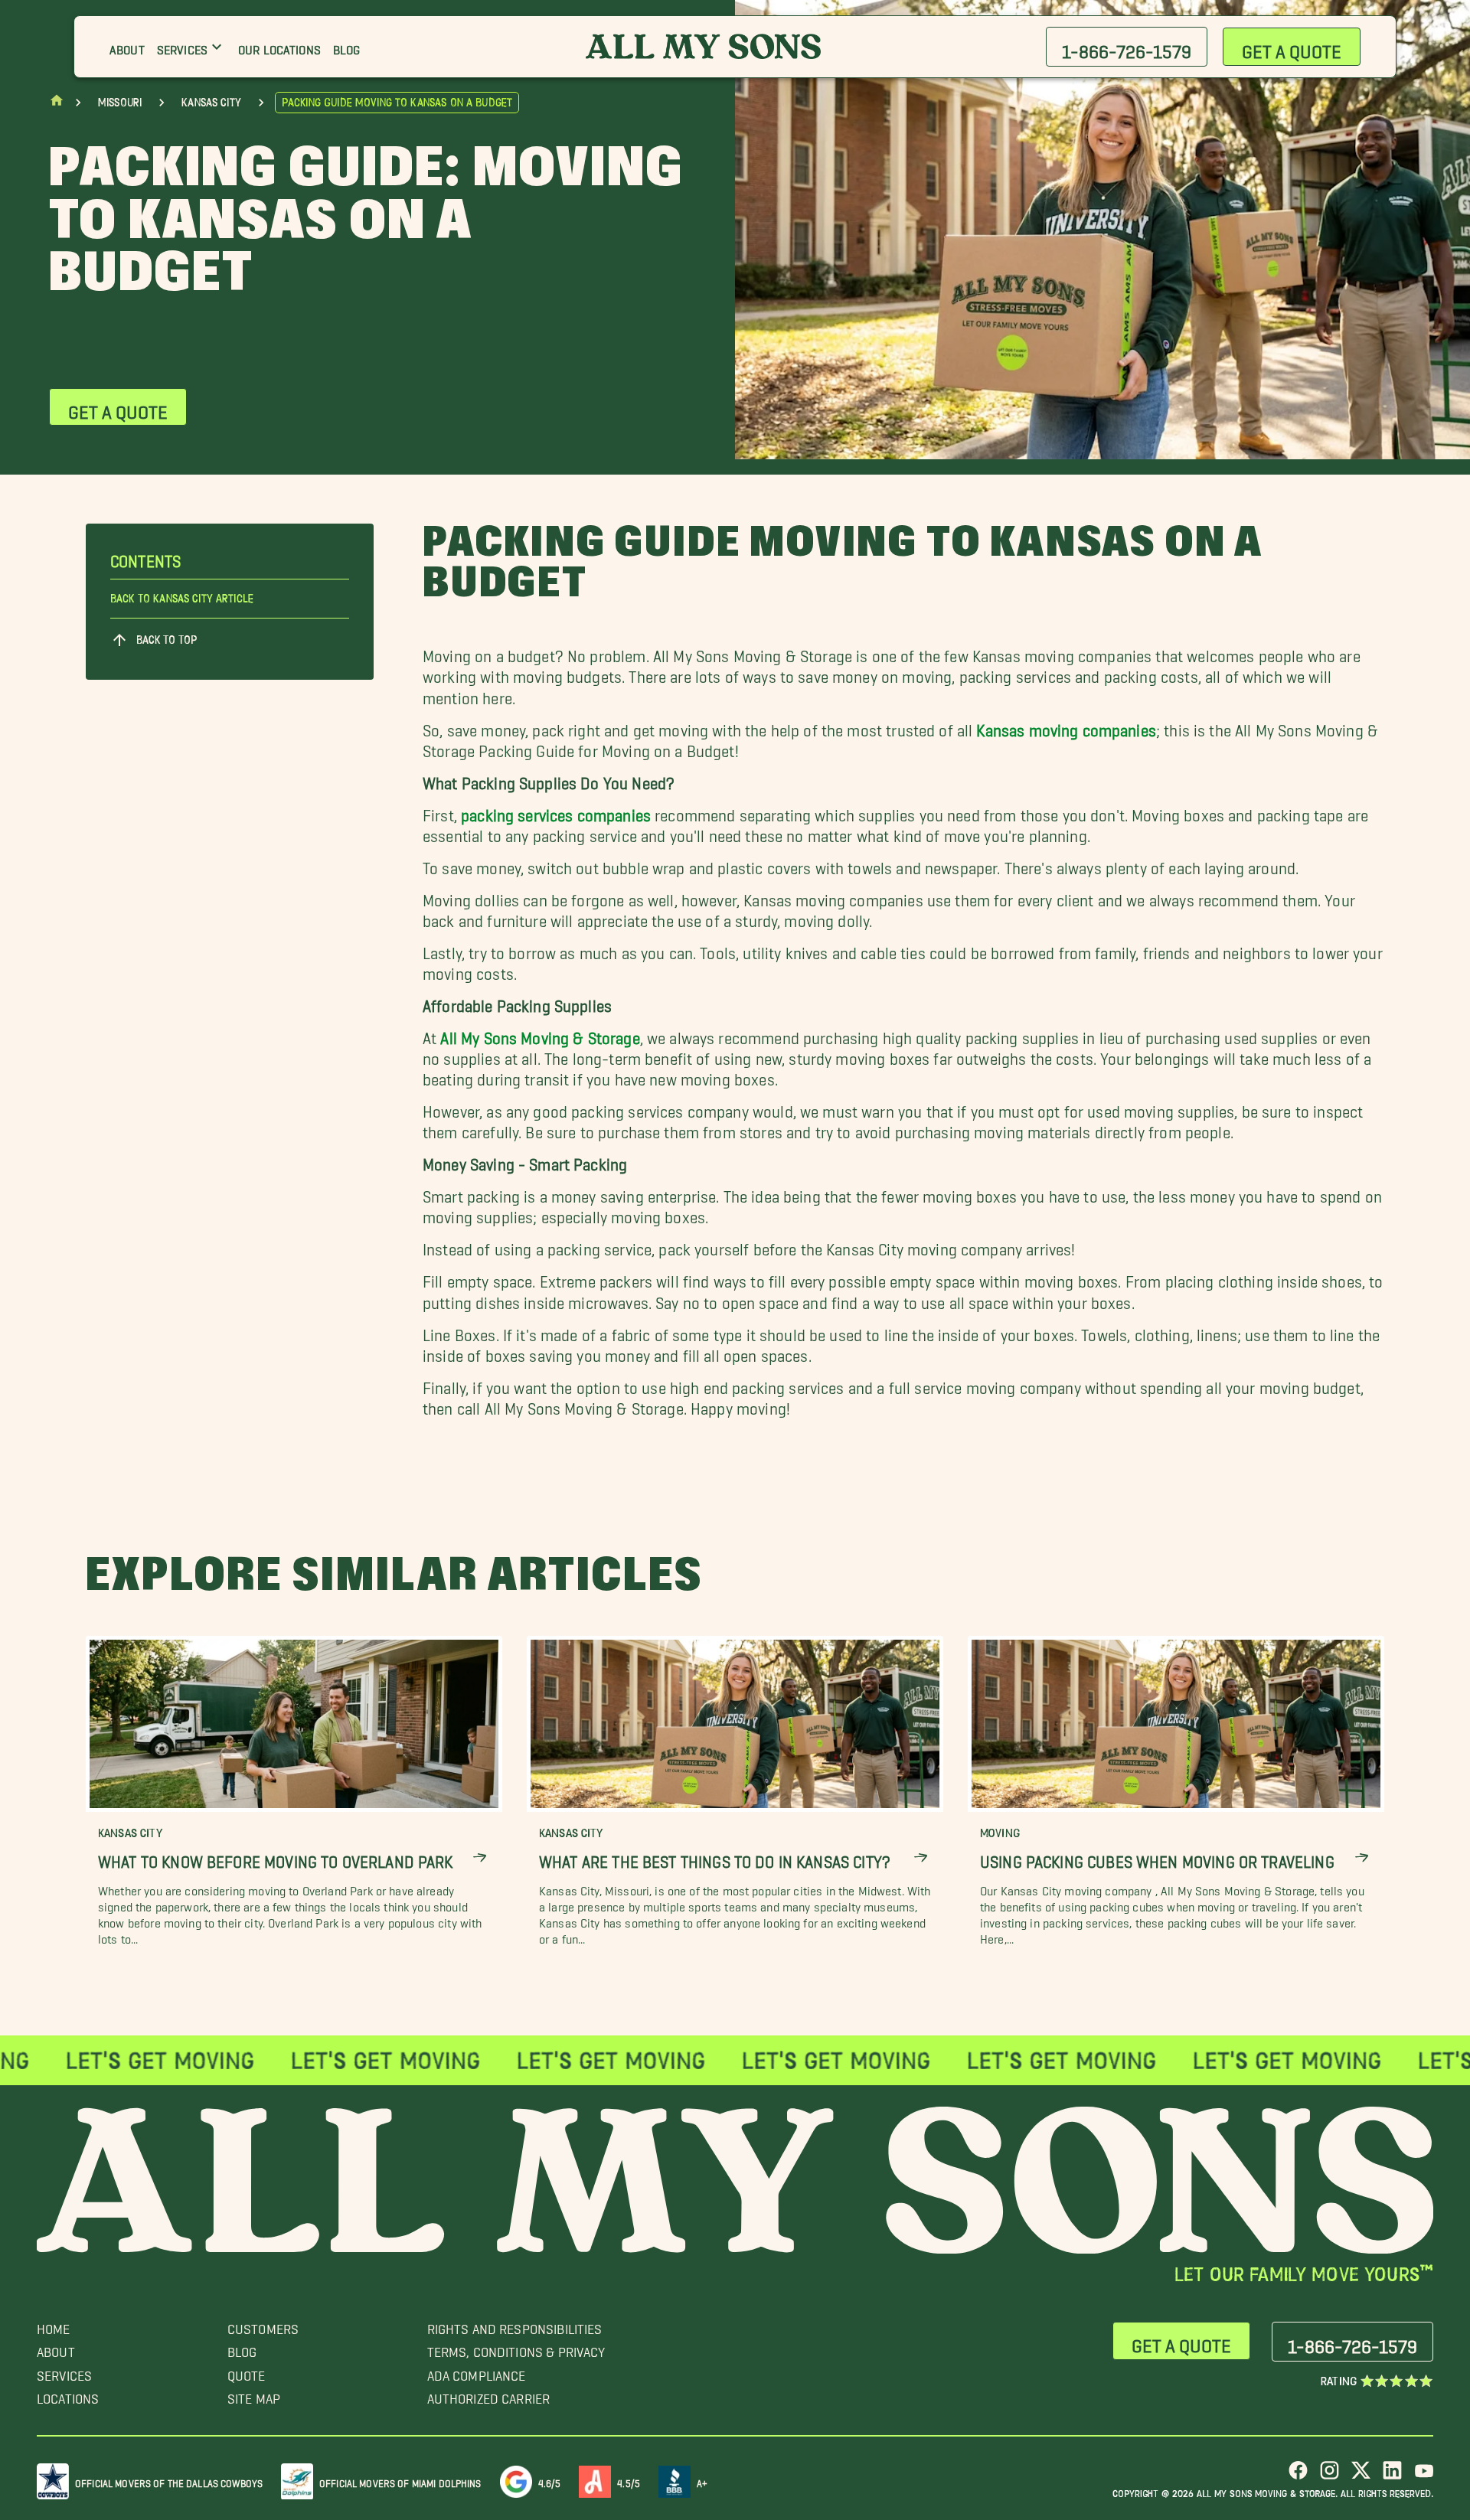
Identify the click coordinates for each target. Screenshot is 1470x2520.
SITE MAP (254, 2395)
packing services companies (556, 811)
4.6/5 (550, 2481)
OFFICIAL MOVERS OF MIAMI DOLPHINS (400, 2481)
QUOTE (247, 2372)
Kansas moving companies (1066, 726)
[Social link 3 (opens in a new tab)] (1361, 2476)
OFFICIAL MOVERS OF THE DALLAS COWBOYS (169, 2481)
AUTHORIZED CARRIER (489, 2395)
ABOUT (56, 2348)
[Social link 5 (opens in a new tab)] (1424, 2476)
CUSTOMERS (263, 2325)
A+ (702, 2481)
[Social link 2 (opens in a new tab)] (1330, 2476)
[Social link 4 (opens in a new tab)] (1392, 2476)
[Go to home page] (57, 104)
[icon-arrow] (480, 1857)
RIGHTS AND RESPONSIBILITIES (515, 2325)
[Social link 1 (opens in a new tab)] (1298, 2476)
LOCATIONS (68, 2395)
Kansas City (211, 103)
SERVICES (64, 2372)
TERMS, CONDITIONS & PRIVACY (516, 2348)
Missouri (120, 103)
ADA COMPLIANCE (477, 2372)
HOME (54, 2325)
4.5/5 (629, 2481)
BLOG (242, 2348)
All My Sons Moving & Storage (540, 1034)
